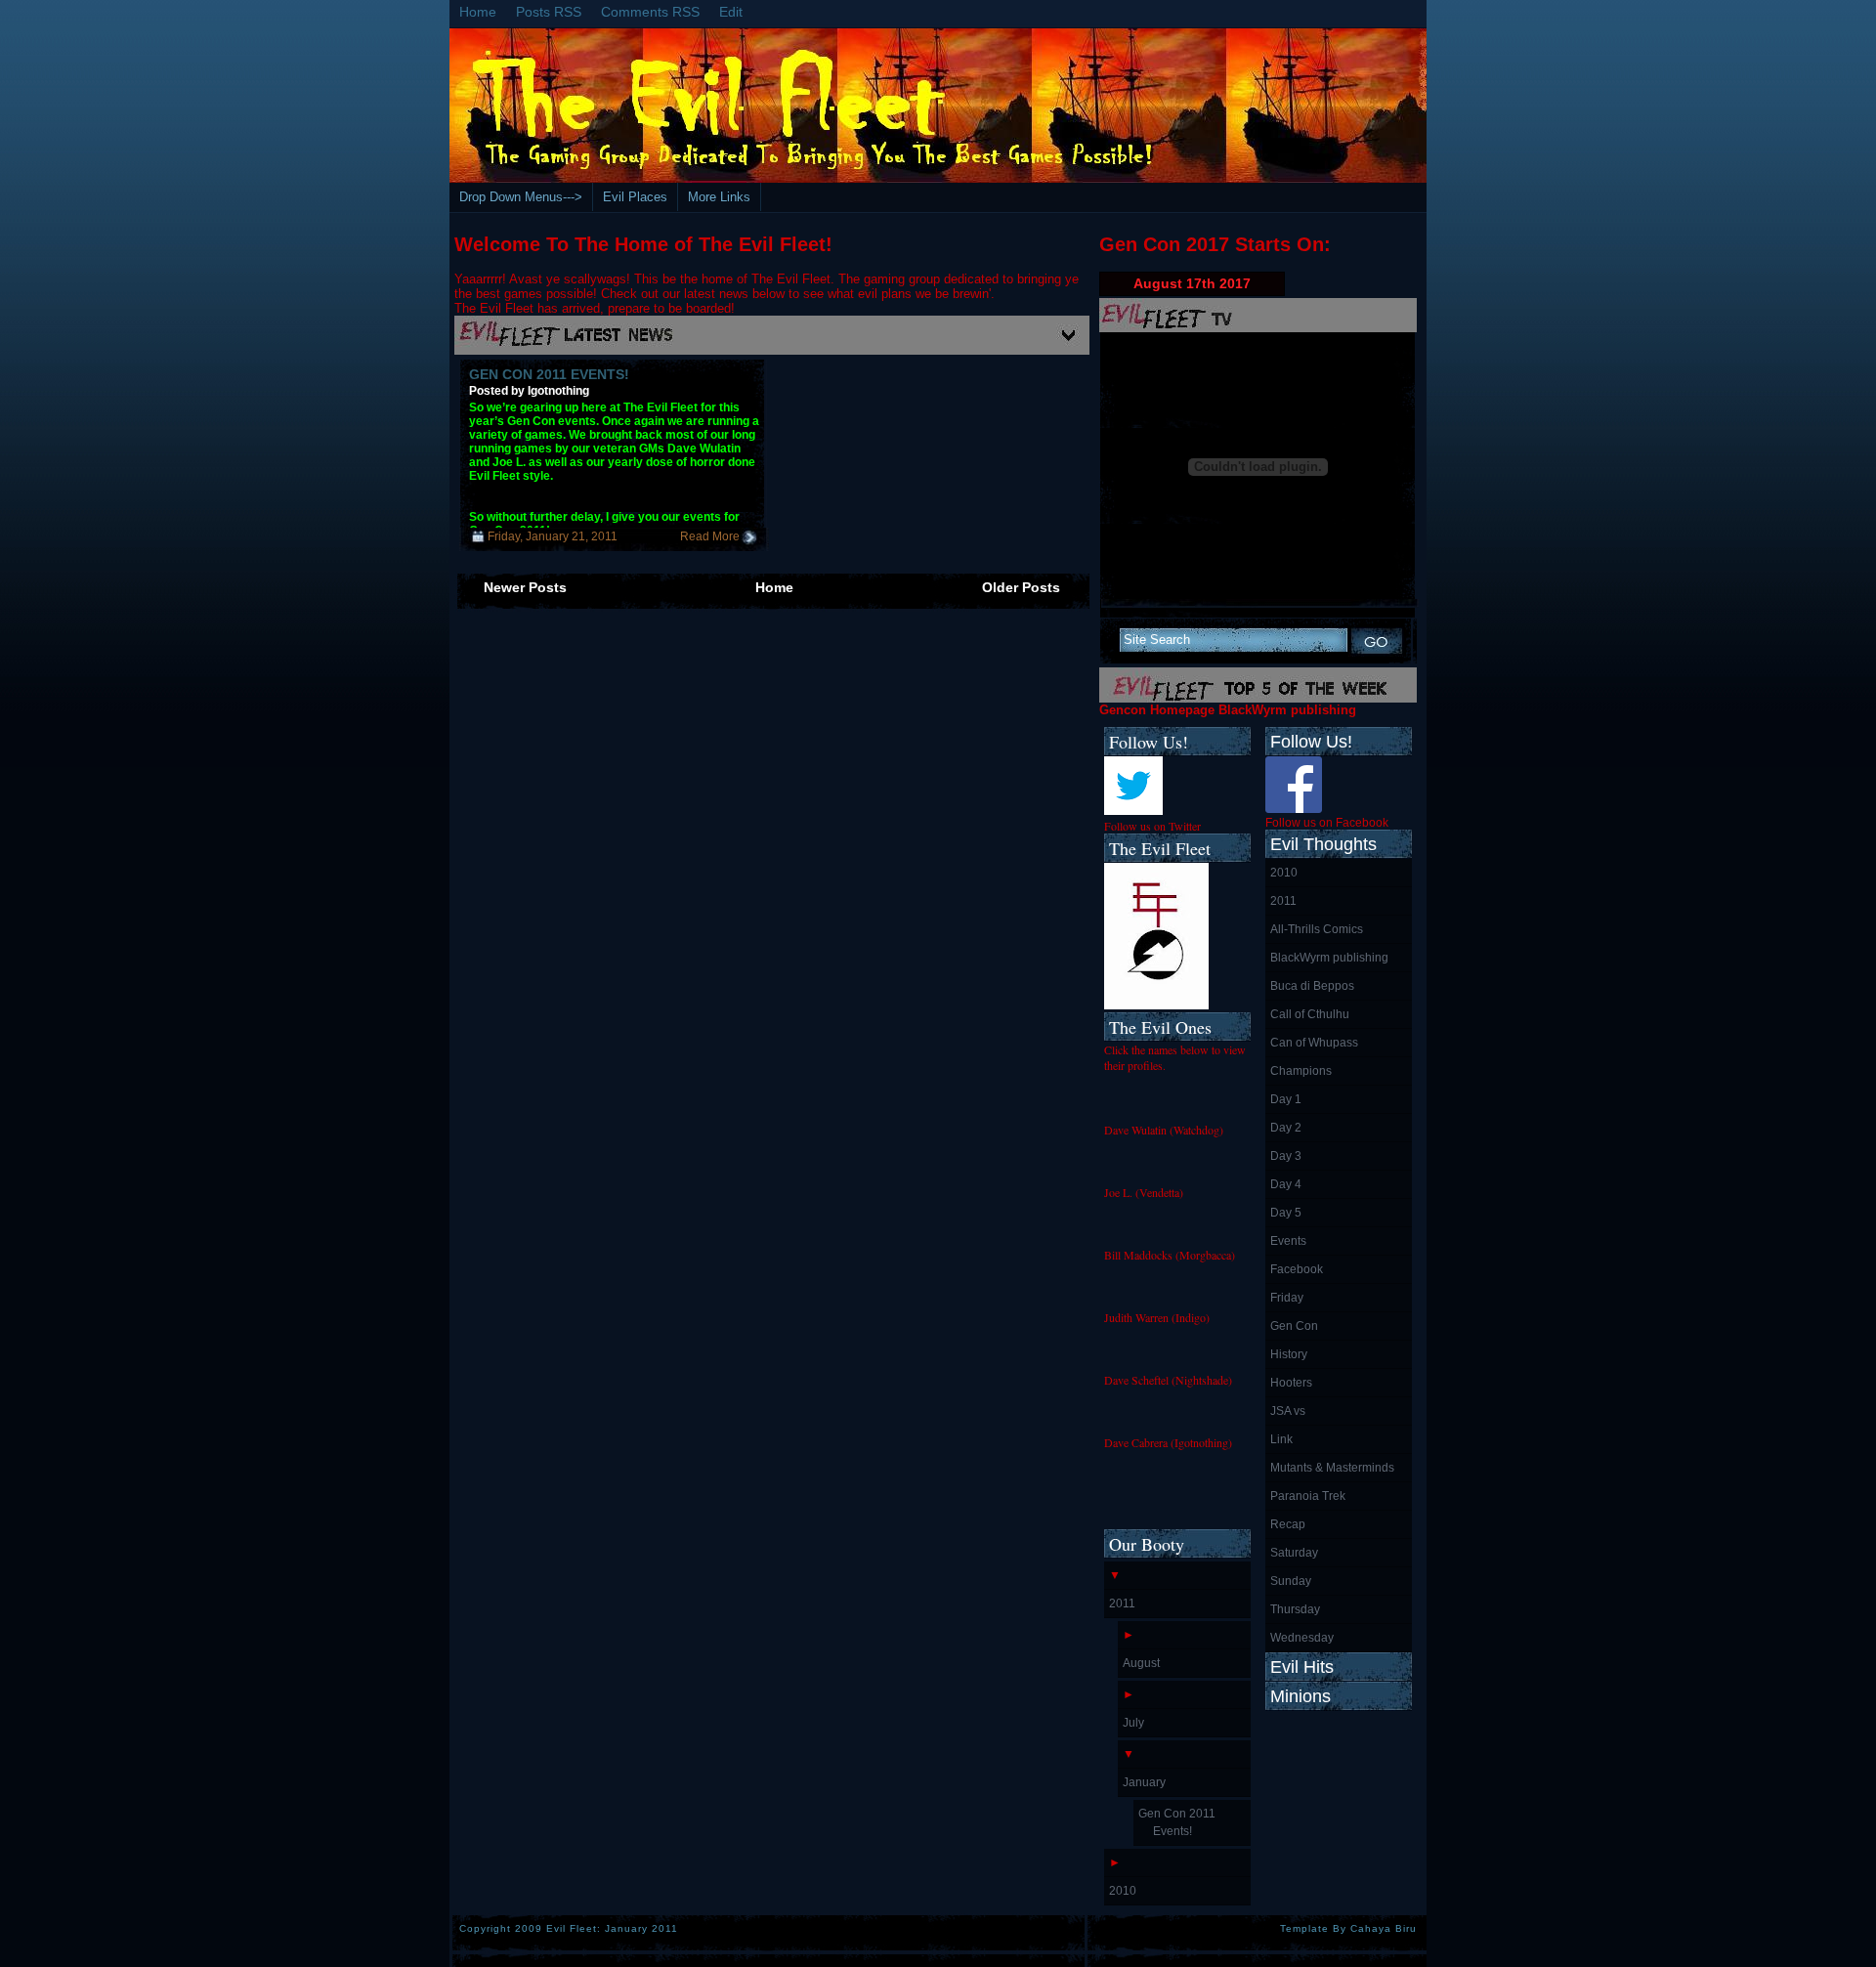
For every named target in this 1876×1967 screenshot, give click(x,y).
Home (478, 12)
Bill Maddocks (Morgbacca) (1170, 1255)
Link (1281, 1439)
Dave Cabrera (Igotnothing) (1168, 1442)
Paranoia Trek (1308, 1496)
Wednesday (1302, 1638)
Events (1288, 1241)
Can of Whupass (1314, 1043)
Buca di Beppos (1312, 986)
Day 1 (1286, 1099)
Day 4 (1286, 1184)
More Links (719, 197)
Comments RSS (650, 12)
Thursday (1295, 1609)
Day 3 (1286, 1156)
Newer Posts (525, 587)
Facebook (1297, 1269)
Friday (1287, 1298)
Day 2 (1286, 1128)
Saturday (1294, 1553)
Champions (1301, 1071)
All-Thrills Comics (1317, 929)
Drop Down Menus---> (521, 197)
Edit (731, 12)
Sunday (1291, 1581)
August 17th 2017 (1192, 283)
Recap (1288, 1524)
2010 (1284, 873)
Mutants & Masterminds (1332, 1468)
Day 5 (1286, 1213)
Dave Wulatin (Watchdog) (1164, 1130)
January (1144, 1782)
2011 (1283, 901)
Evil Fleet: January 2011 (612, 1928)
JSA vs (1288, 1411)
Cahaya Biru (1384, 1928)
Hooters (1291, 1383)
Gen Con (1294, 1326)
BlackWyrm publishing (1329, 958)
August (1141, 1663)
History (1289, 1354)
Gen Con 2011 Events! (549, 374)
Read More (710, 536)
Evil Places (635, 197)
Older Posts (1021, 587)
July (1133, 1723)
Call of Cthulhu (1310, 1014)
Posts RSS (549, 12)
